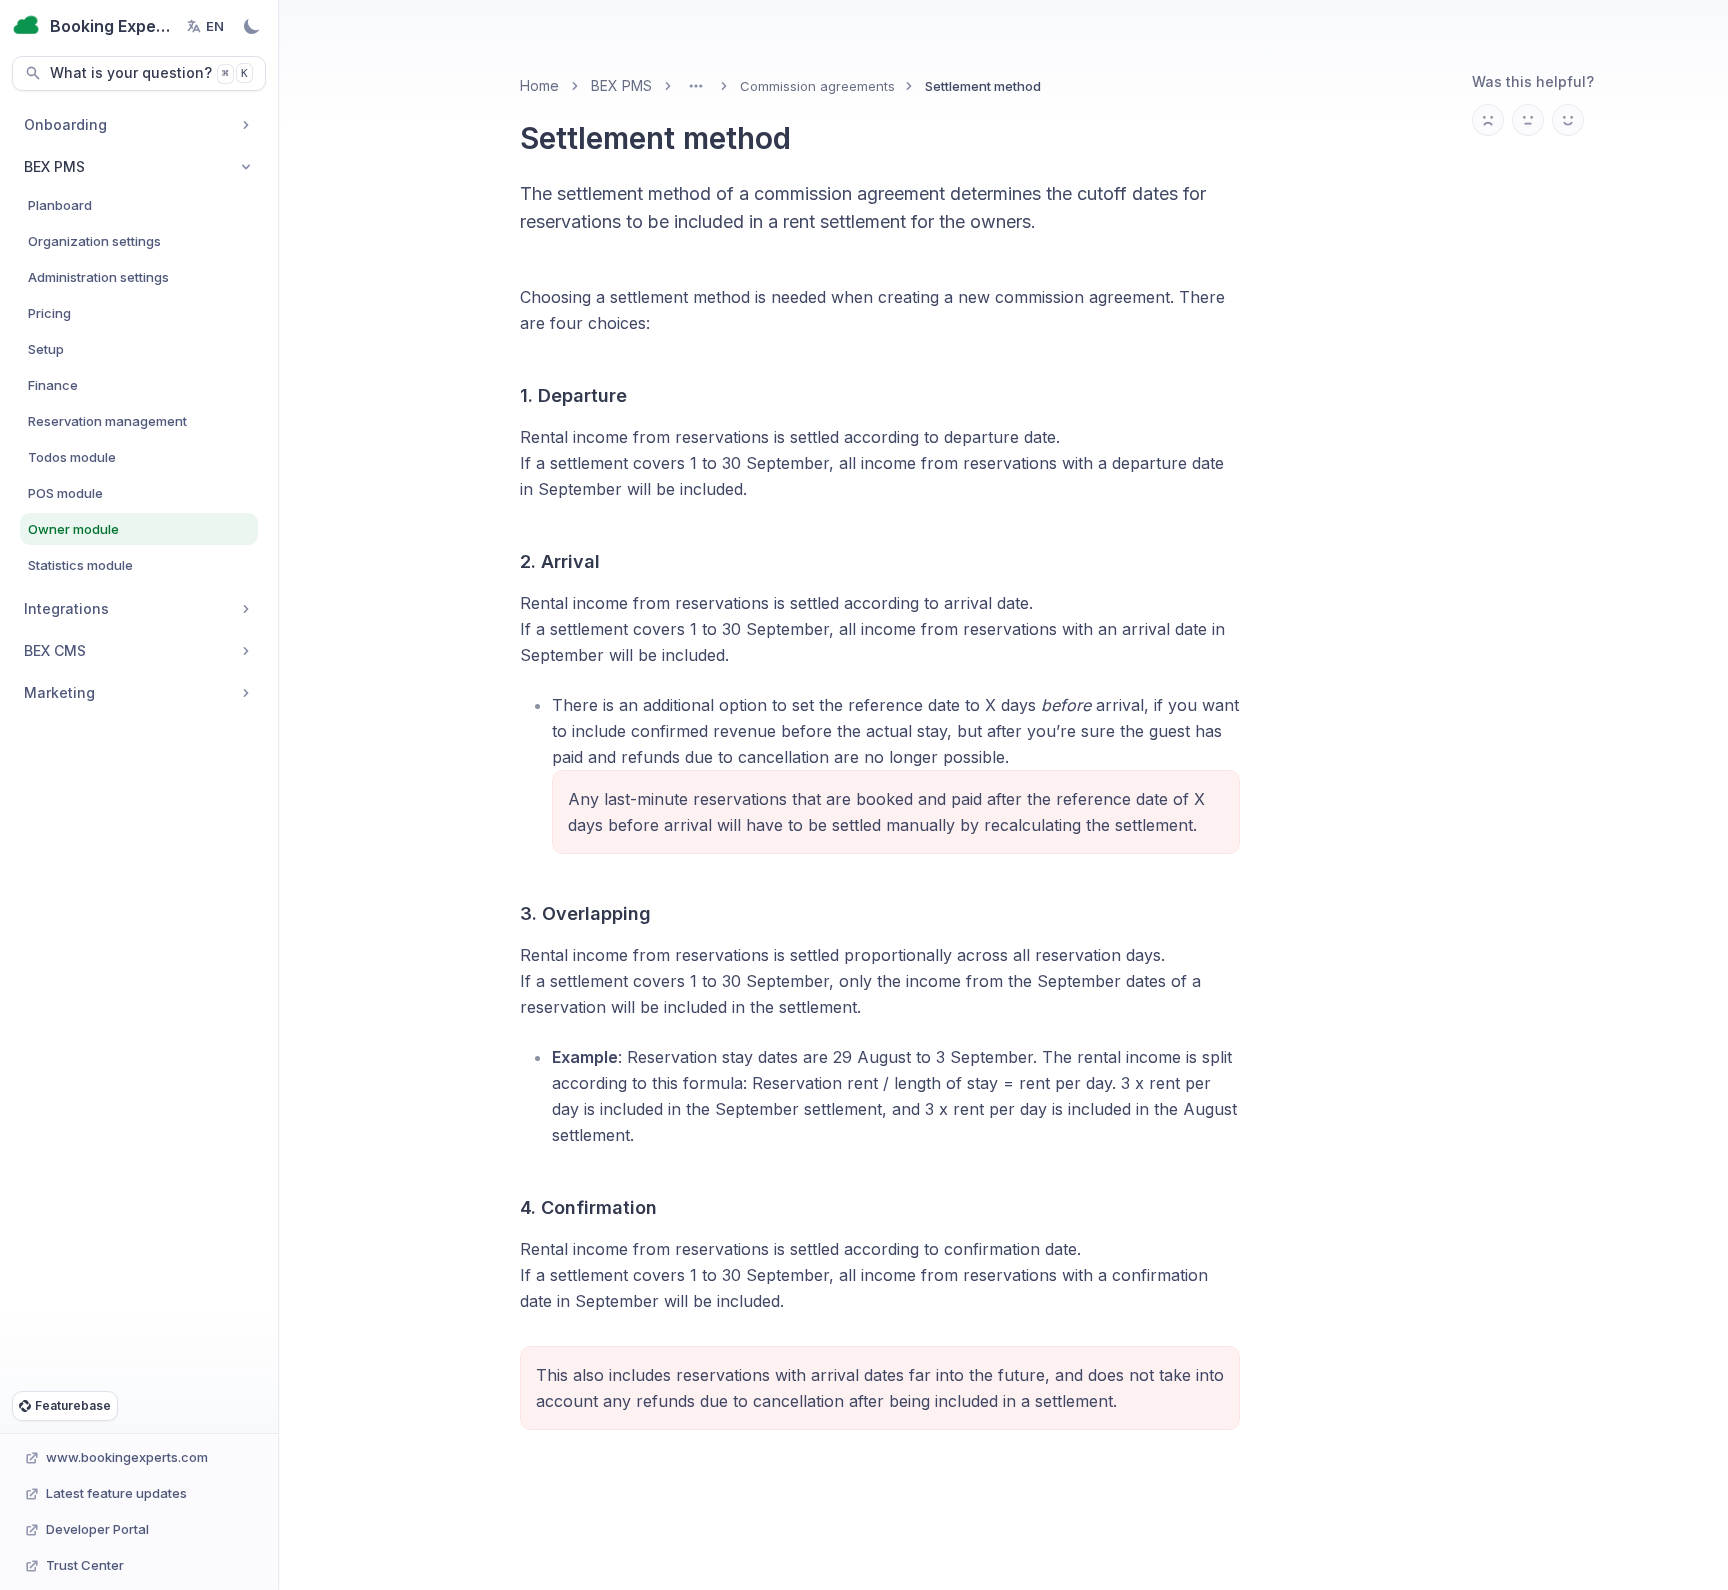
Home (539, 85)
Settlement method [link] (983, 86)
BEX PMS (621, 85)
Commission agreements (817, 86)
